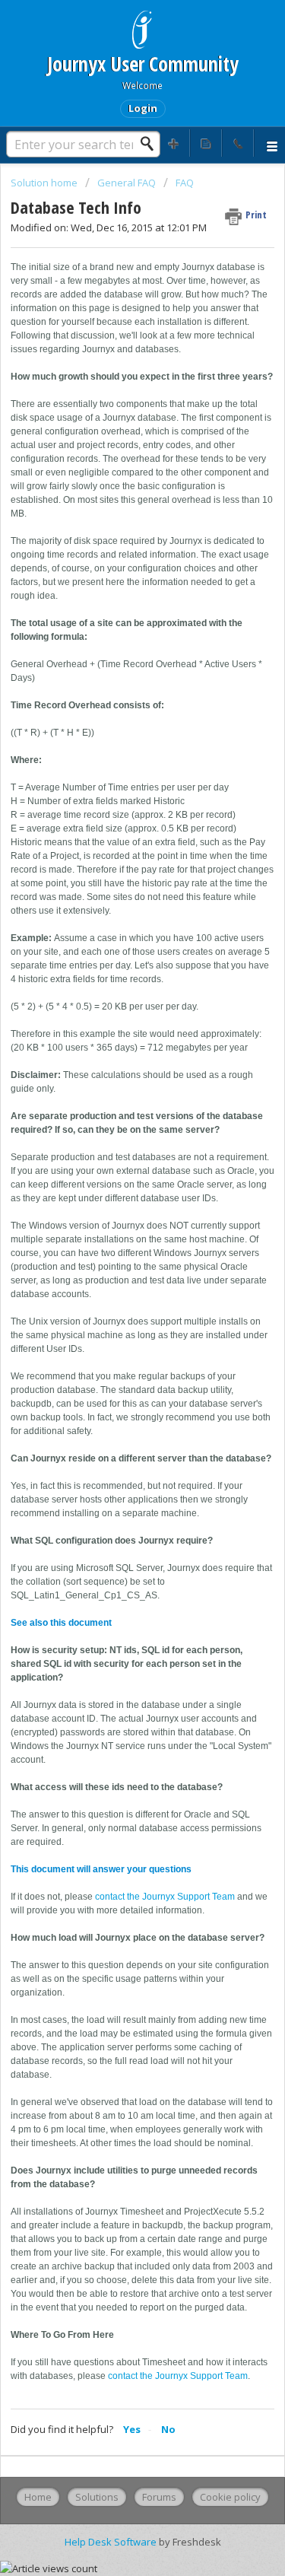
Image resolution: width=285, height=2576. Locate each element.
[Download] (115, 1313)
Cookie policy (230, 2497)
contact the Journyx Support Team (165, 1897)
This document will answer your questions (101, 1869)
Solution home (45, 183)
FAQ (185, 183)
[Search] (151, 144)
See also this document (61, 1623)
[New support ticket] (174, 143)
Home (38, 2497)
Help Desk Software (112, 2542)
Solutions (97, 2497)
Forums (159, 2497)
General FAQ (127, 183)
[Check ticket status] (206, 143)
